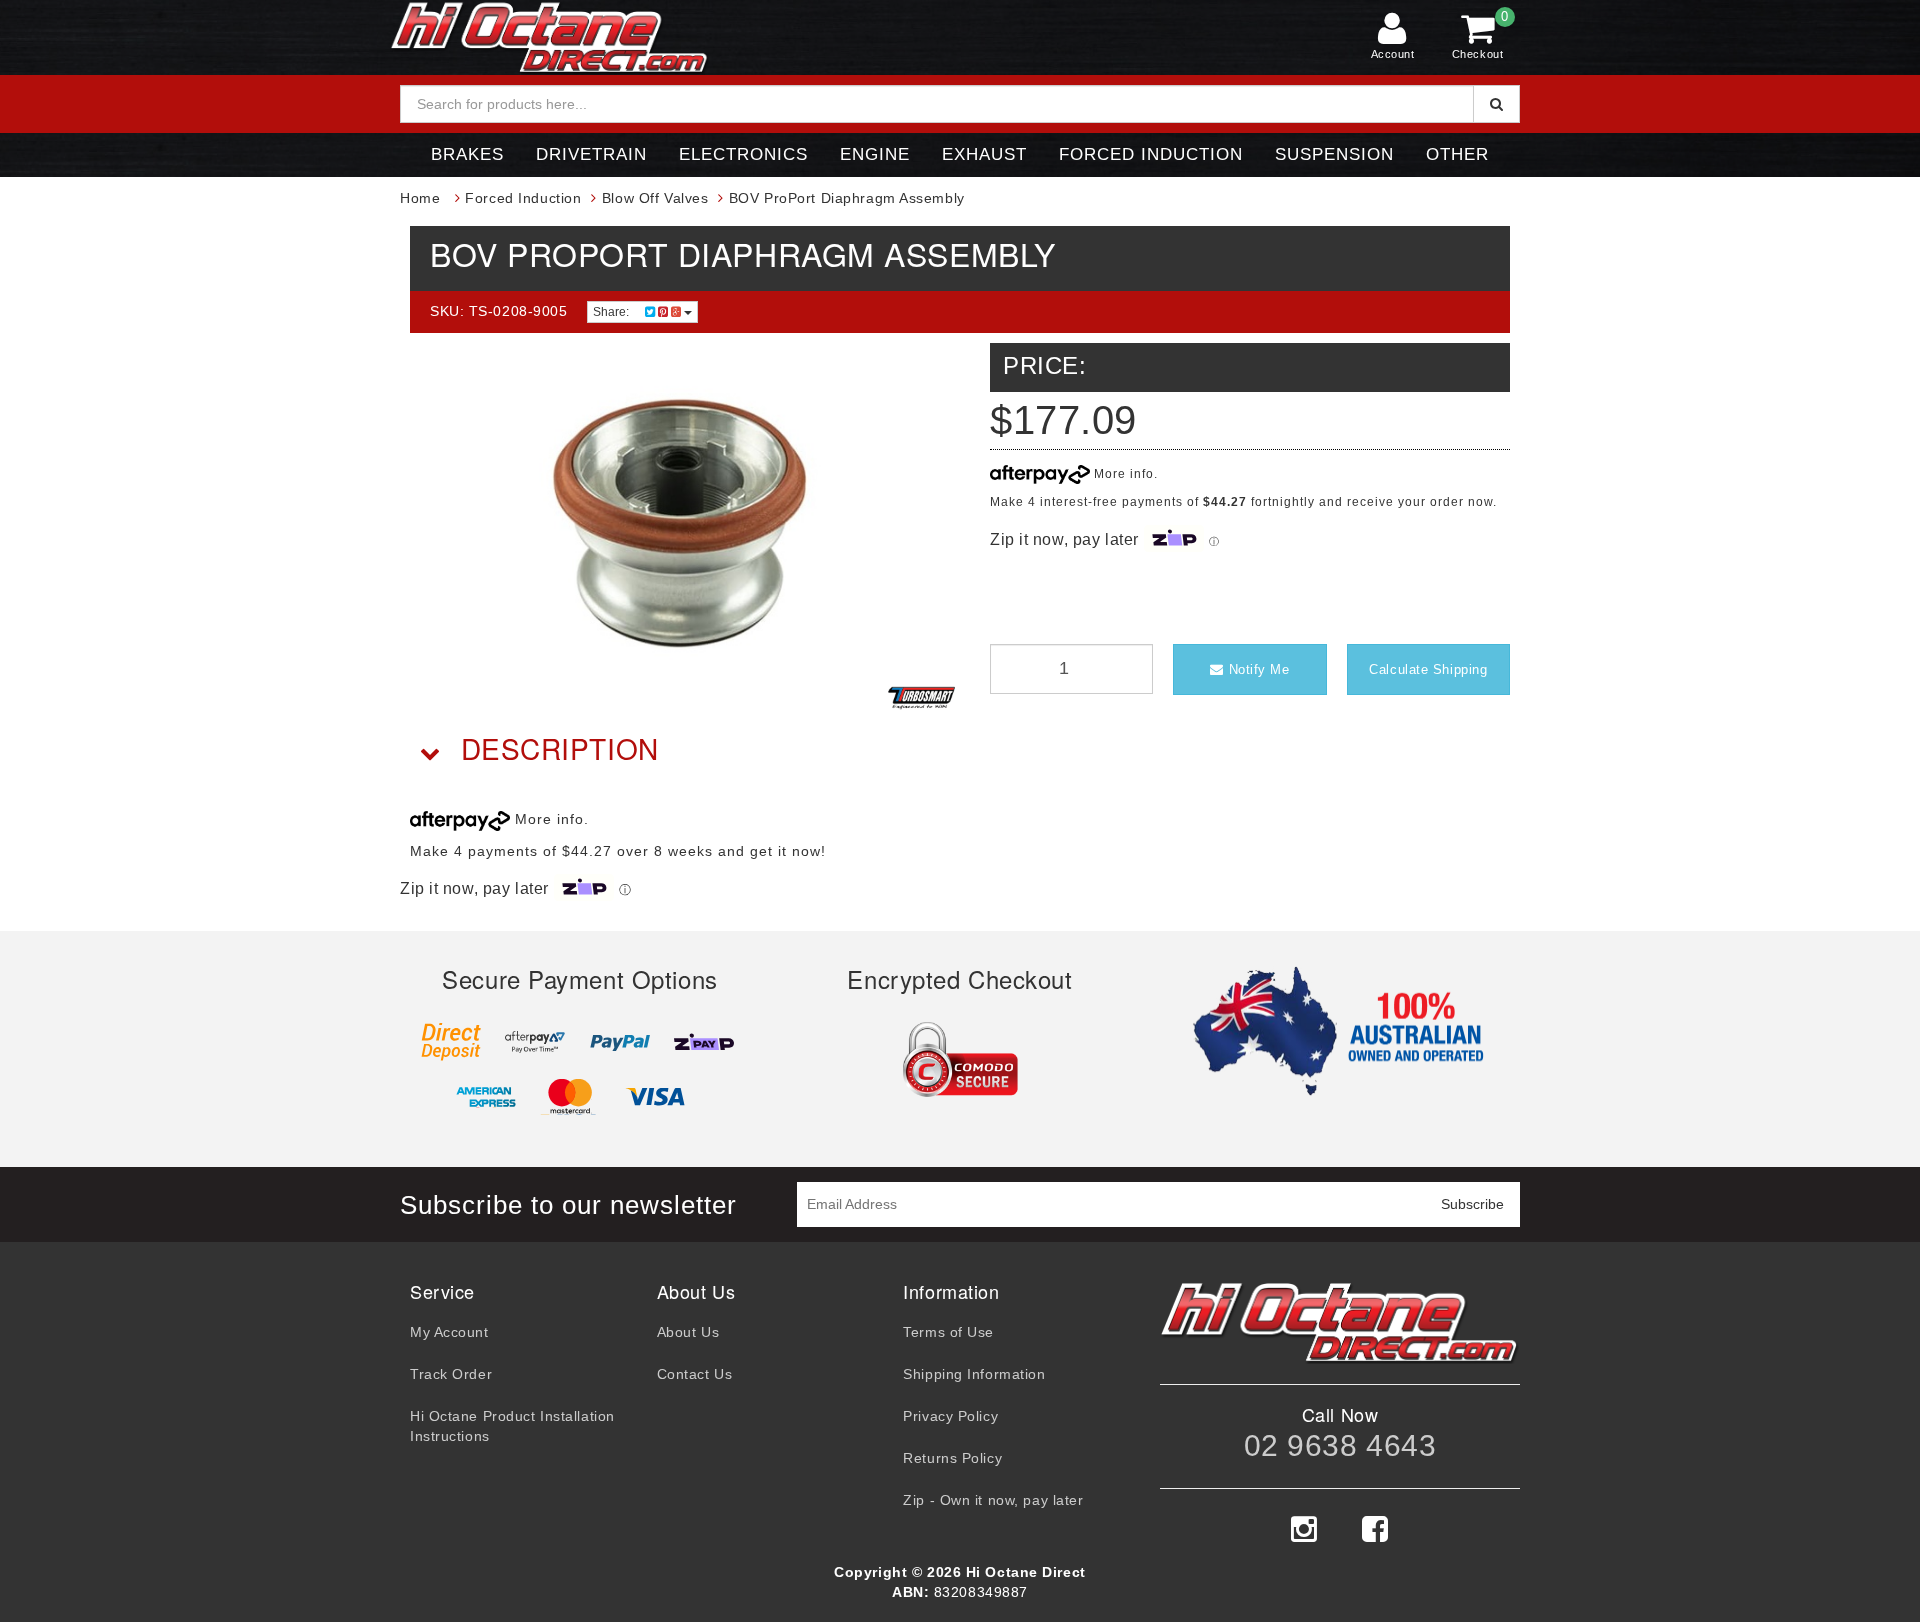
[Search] (1496, 104)
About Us (688, 1332)
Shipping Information (974, 1374)
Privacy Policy (950, 1416)
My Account (449, 1332)
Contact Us (695, 1374)
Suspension (1334, 154)
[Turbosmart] (921, 698)
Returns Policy (952, 1458)
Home (420, 198)
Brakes (467, 154)
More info (1122, 474)
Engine (875, 154)
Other (1457, 154)
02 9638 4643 (1340, 1445)
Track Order (451, 1374)
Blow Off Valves (655, 198)
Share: (612, 312)
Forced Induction (1151, 154)
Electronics (743, 154)
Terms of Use (948, 1332)
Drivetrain (591, 154)
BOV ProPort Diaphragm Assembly (847, 198)
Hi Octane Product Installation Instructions (512, 1426)
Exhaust (984, 154)
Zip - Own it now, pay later (993, 1500)
